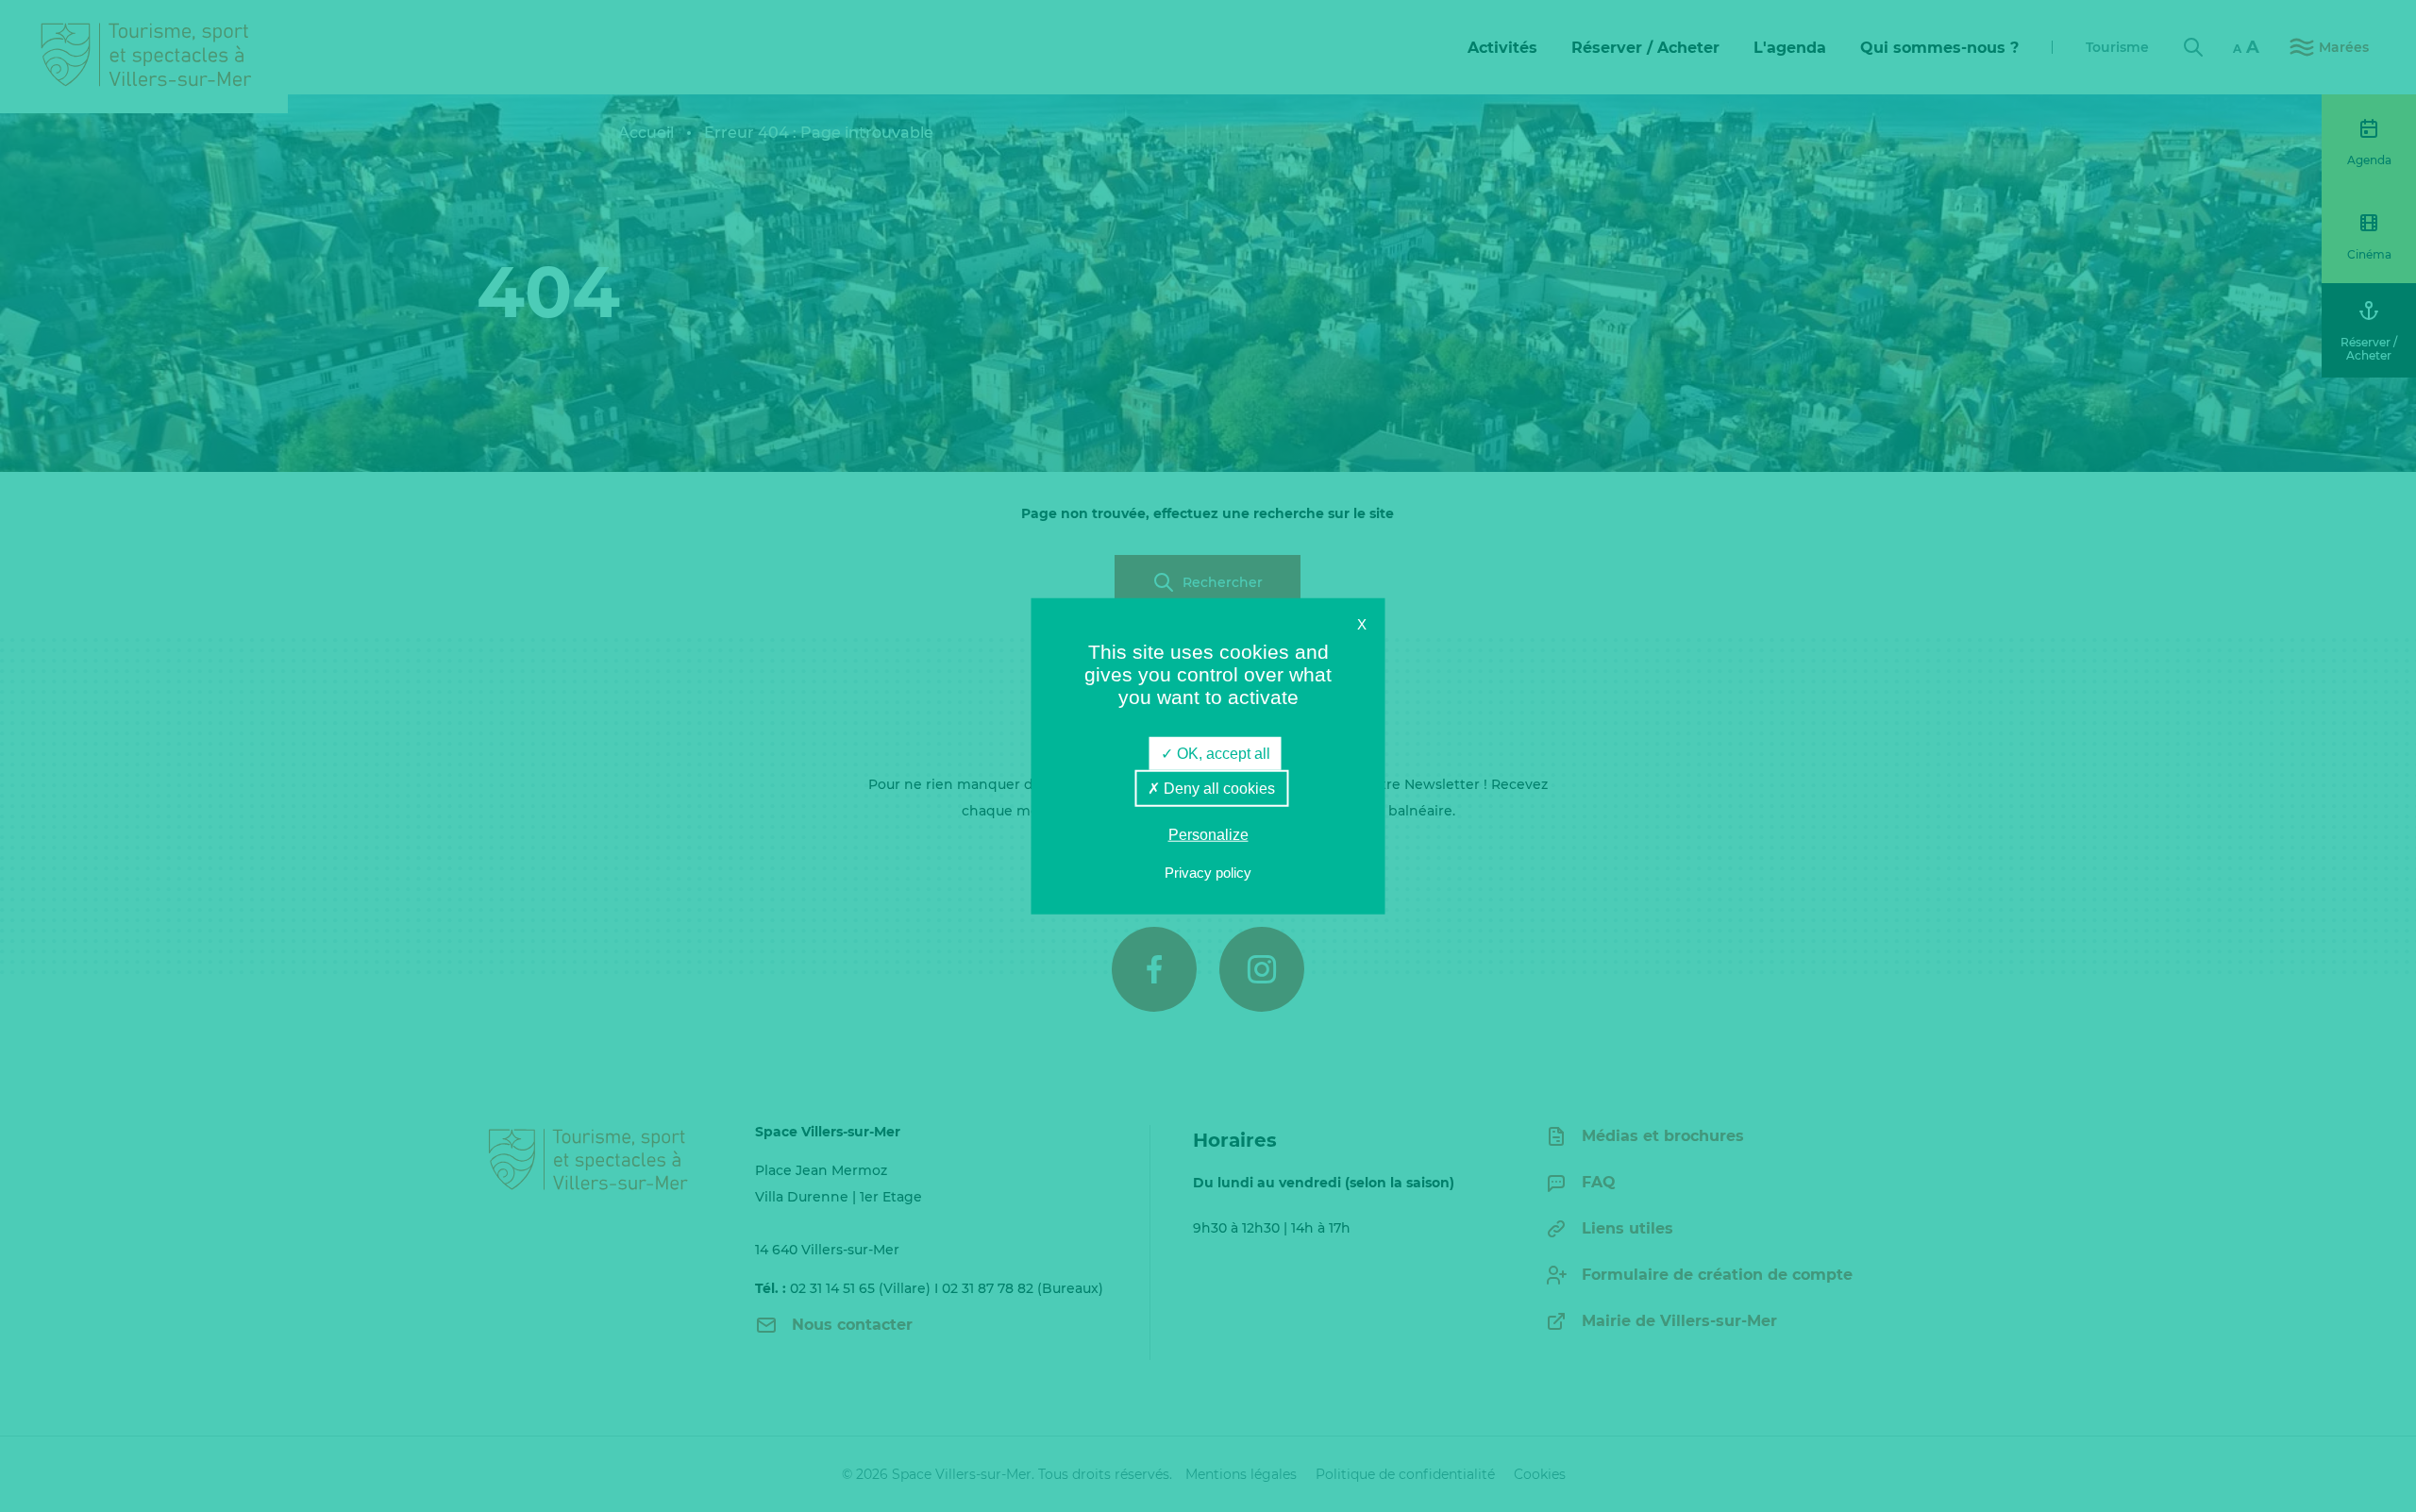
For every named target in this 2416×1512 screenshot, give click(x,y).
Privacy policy (1208, 872)
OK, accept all (1222, 754)
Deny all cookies (1217, 789)
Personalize (1208, 835)
